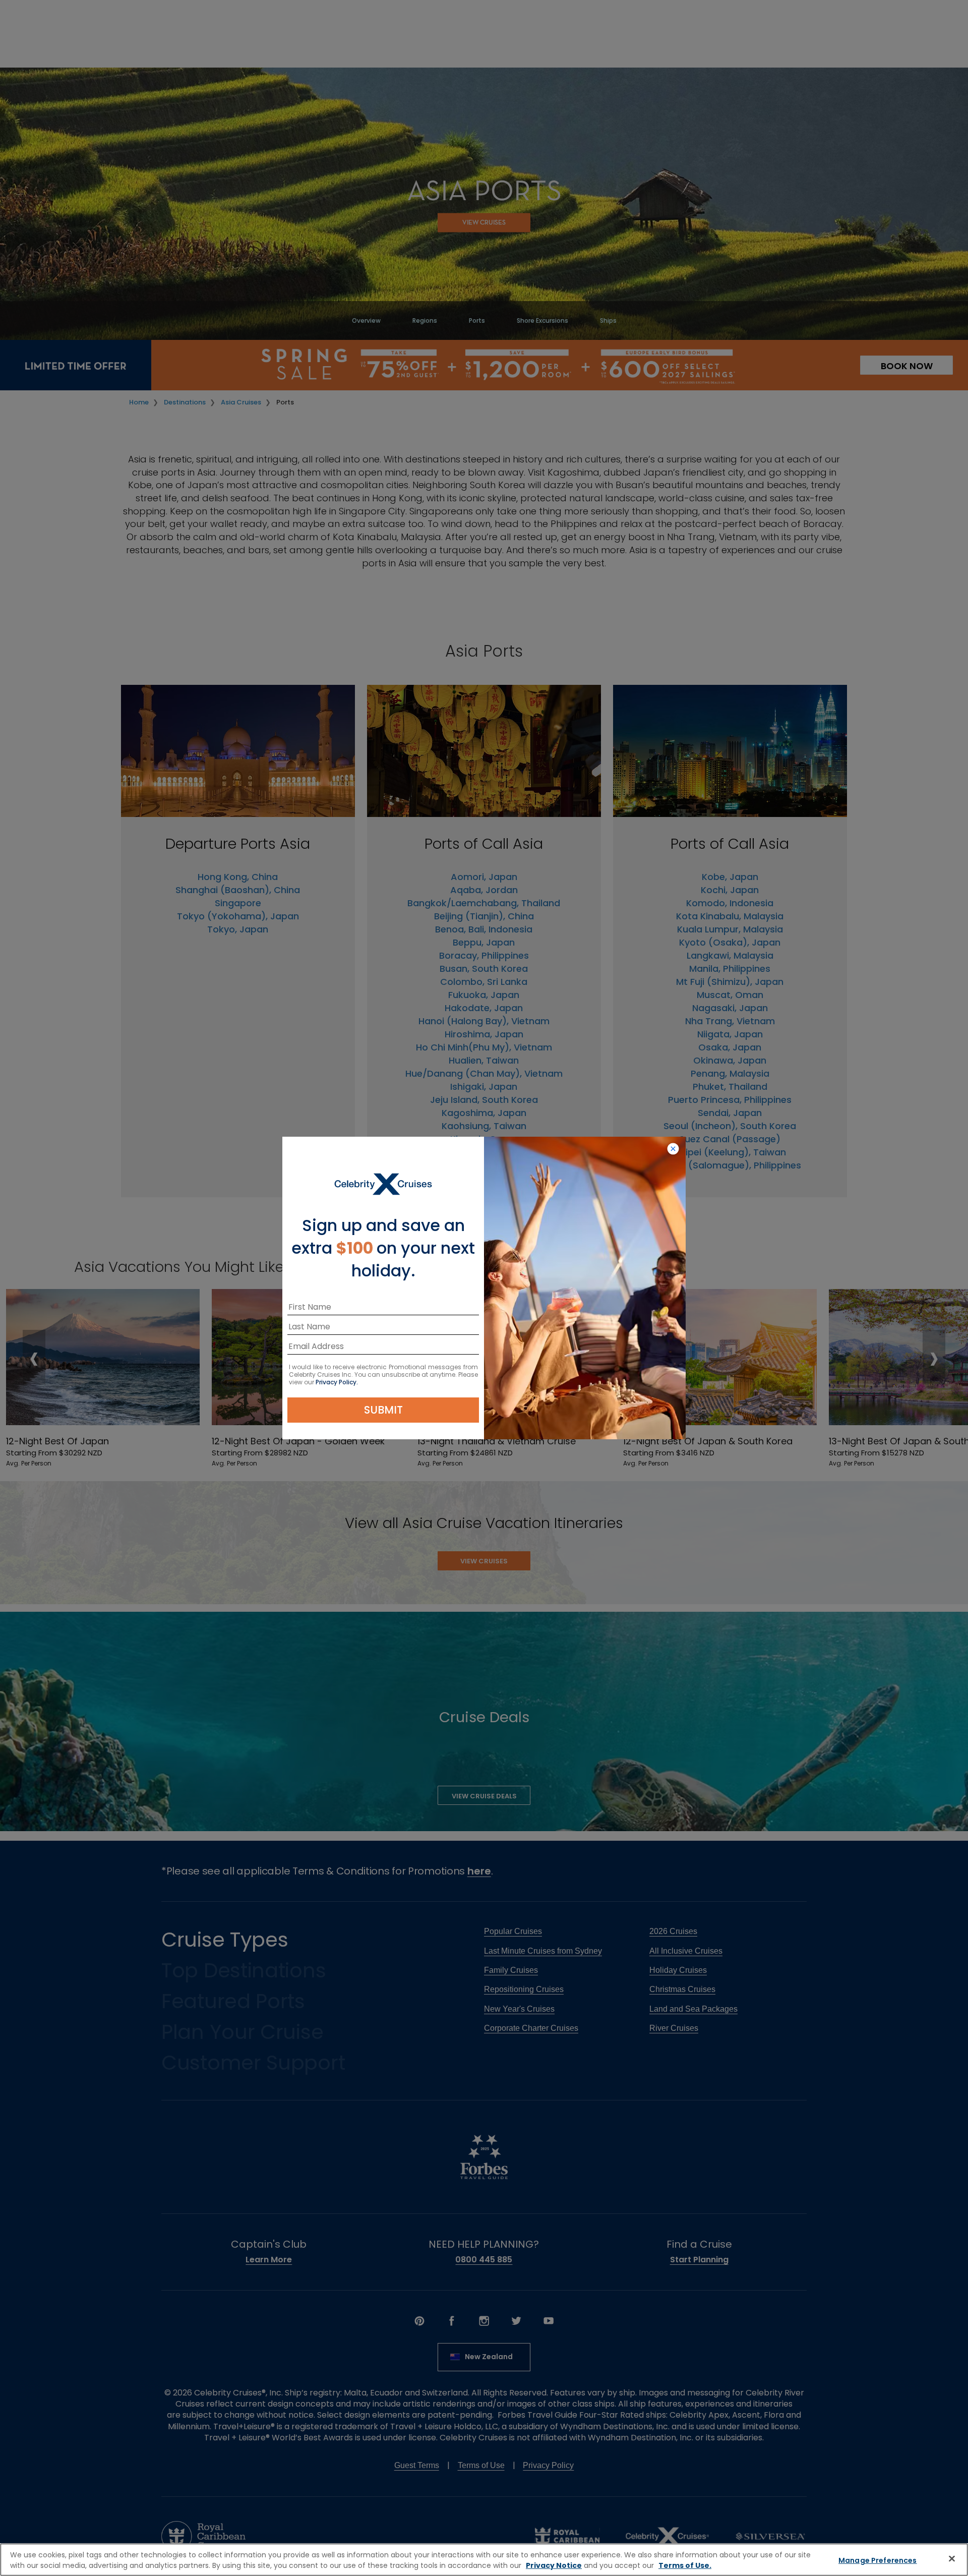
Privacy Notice (554, 2565)
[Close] (952, 2558)
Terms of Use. (685, 2565)
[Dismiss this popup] (673, 1149)
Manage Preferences (878, 2560)
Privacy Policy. (337, 1382)
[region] (484, 2560)
